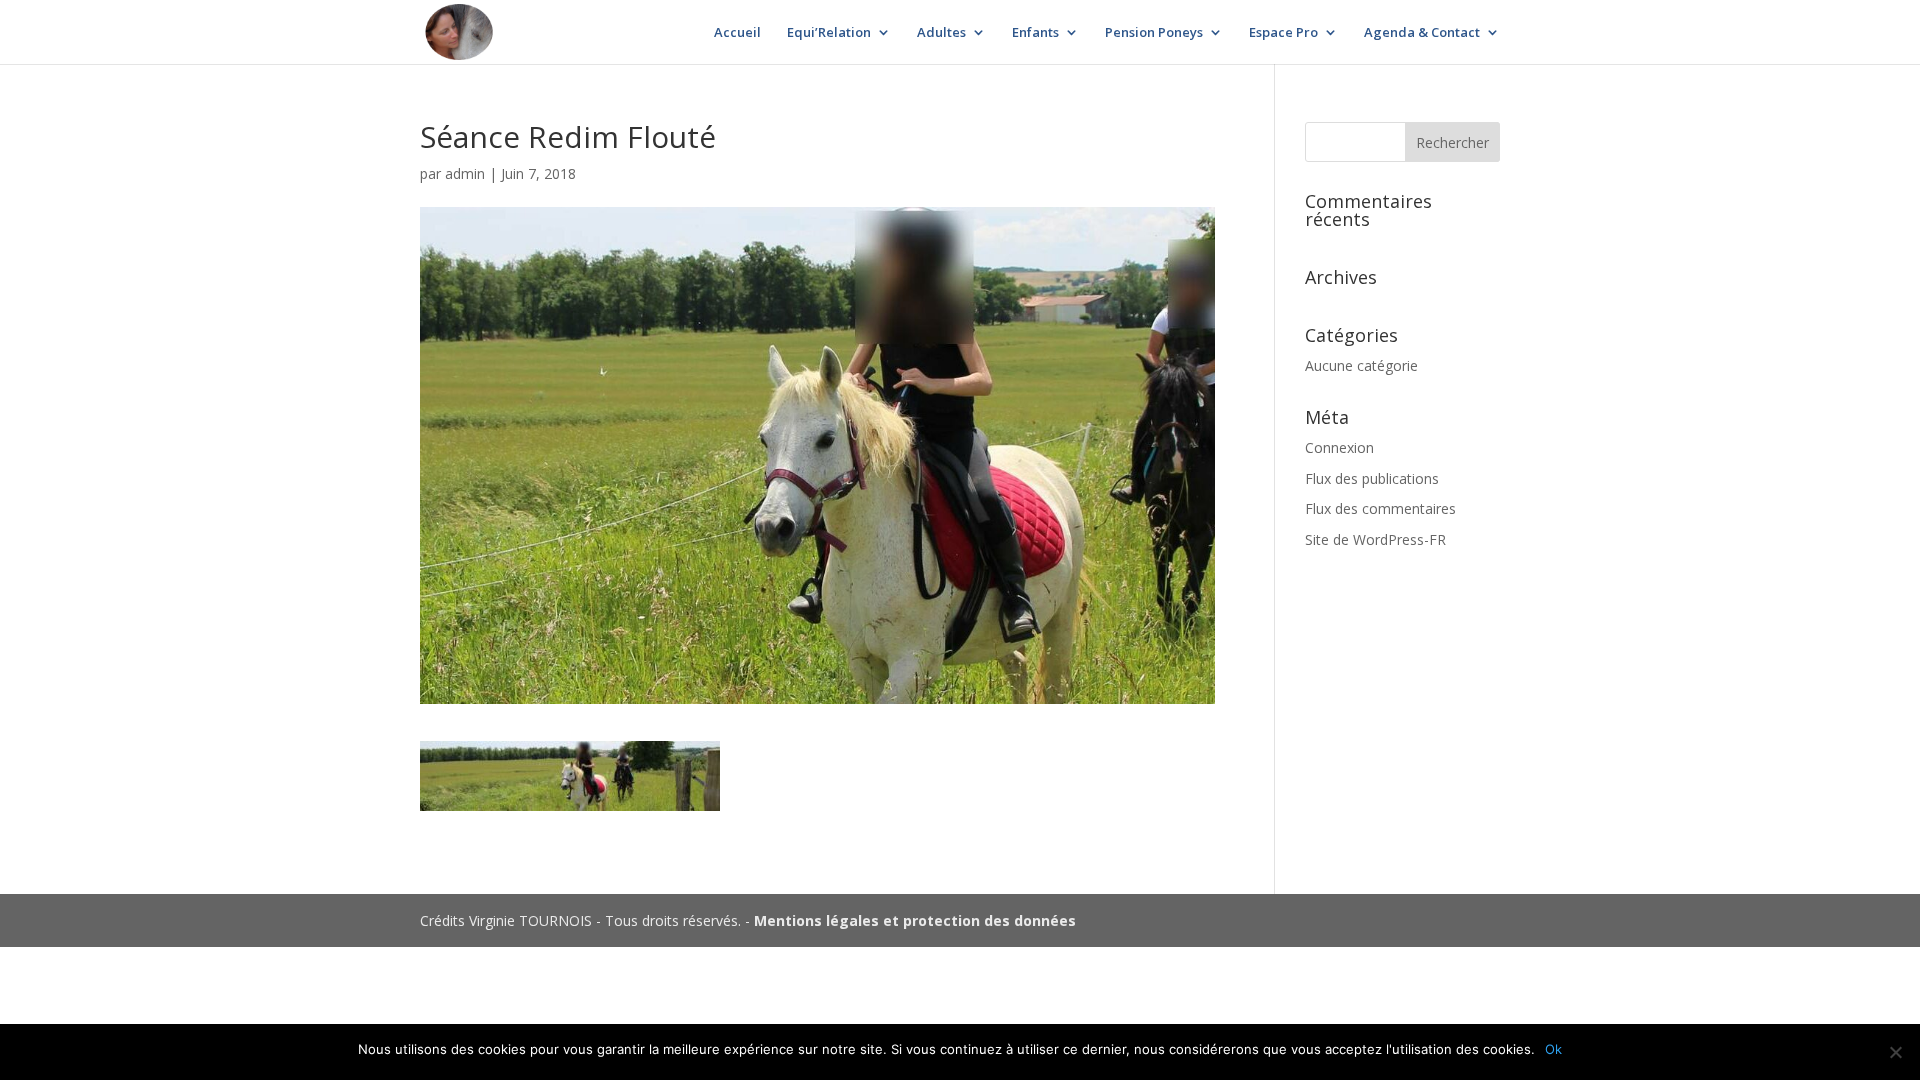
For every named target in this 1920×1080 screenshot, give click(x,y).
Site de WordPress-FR (1375, 539)
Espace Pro (1283, 33)
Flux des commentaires (1380, 508)
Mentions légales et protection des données (915, 920)
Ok (1553, 1049)
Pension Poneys (1154, 33)
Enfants (1035, 33)
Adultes (941, 33)
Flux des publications (1372, 478)
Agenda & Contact (1422, 33)
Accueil (737, 33)
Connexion (1339, 447)
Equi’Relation (829, 33)
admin (465, 173)
